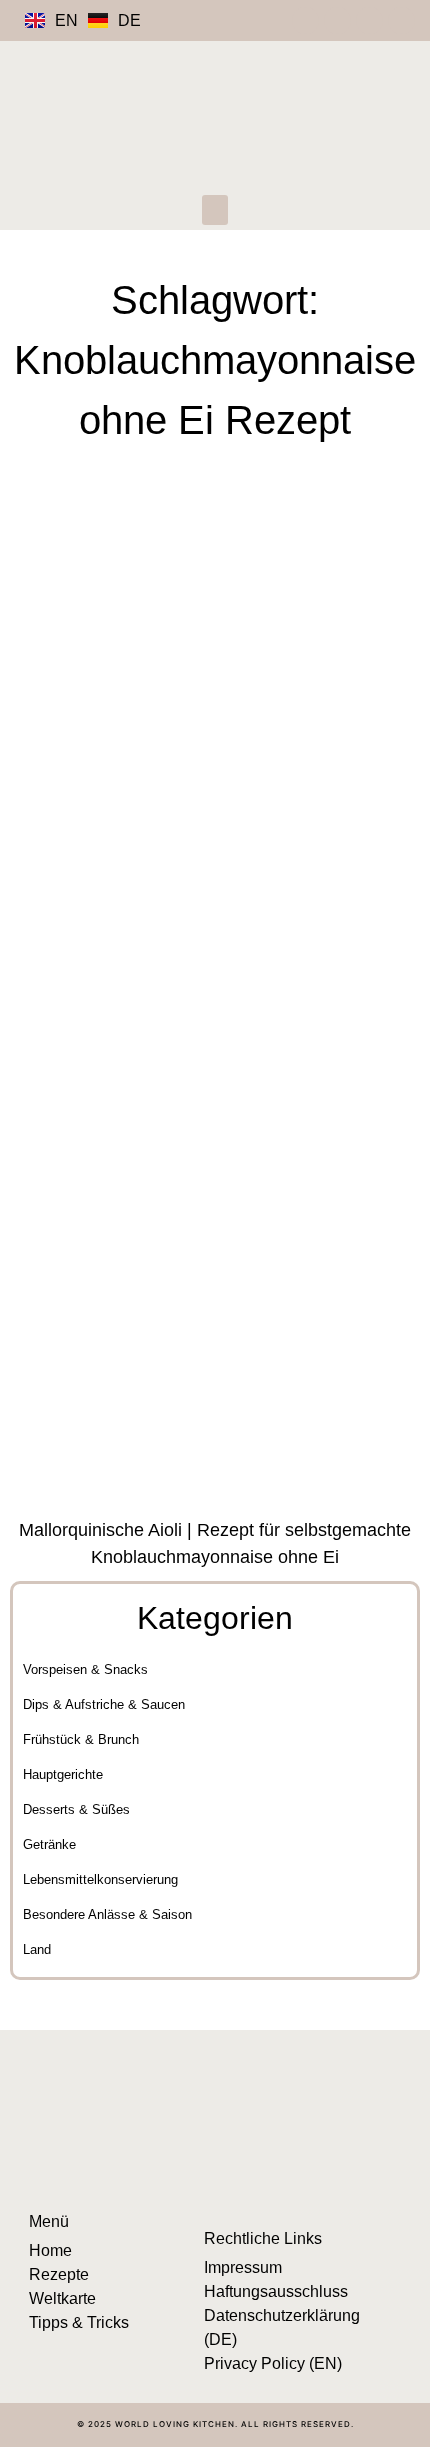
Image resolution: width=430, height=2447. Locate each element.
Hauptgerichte (63, 1774)
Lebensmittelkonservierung (100, 1879)
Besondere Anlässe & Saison (107, 1914)
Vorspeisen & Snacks (85, 1669)
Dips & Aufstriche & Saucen (104, 1704)
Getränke (49, 1844)
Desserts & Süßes (76, 1809)
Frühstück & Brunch (81, 1739)
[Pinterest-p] (337, 20)
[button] (215, 210)
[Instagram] (305, 20)
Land (37, 1949)
